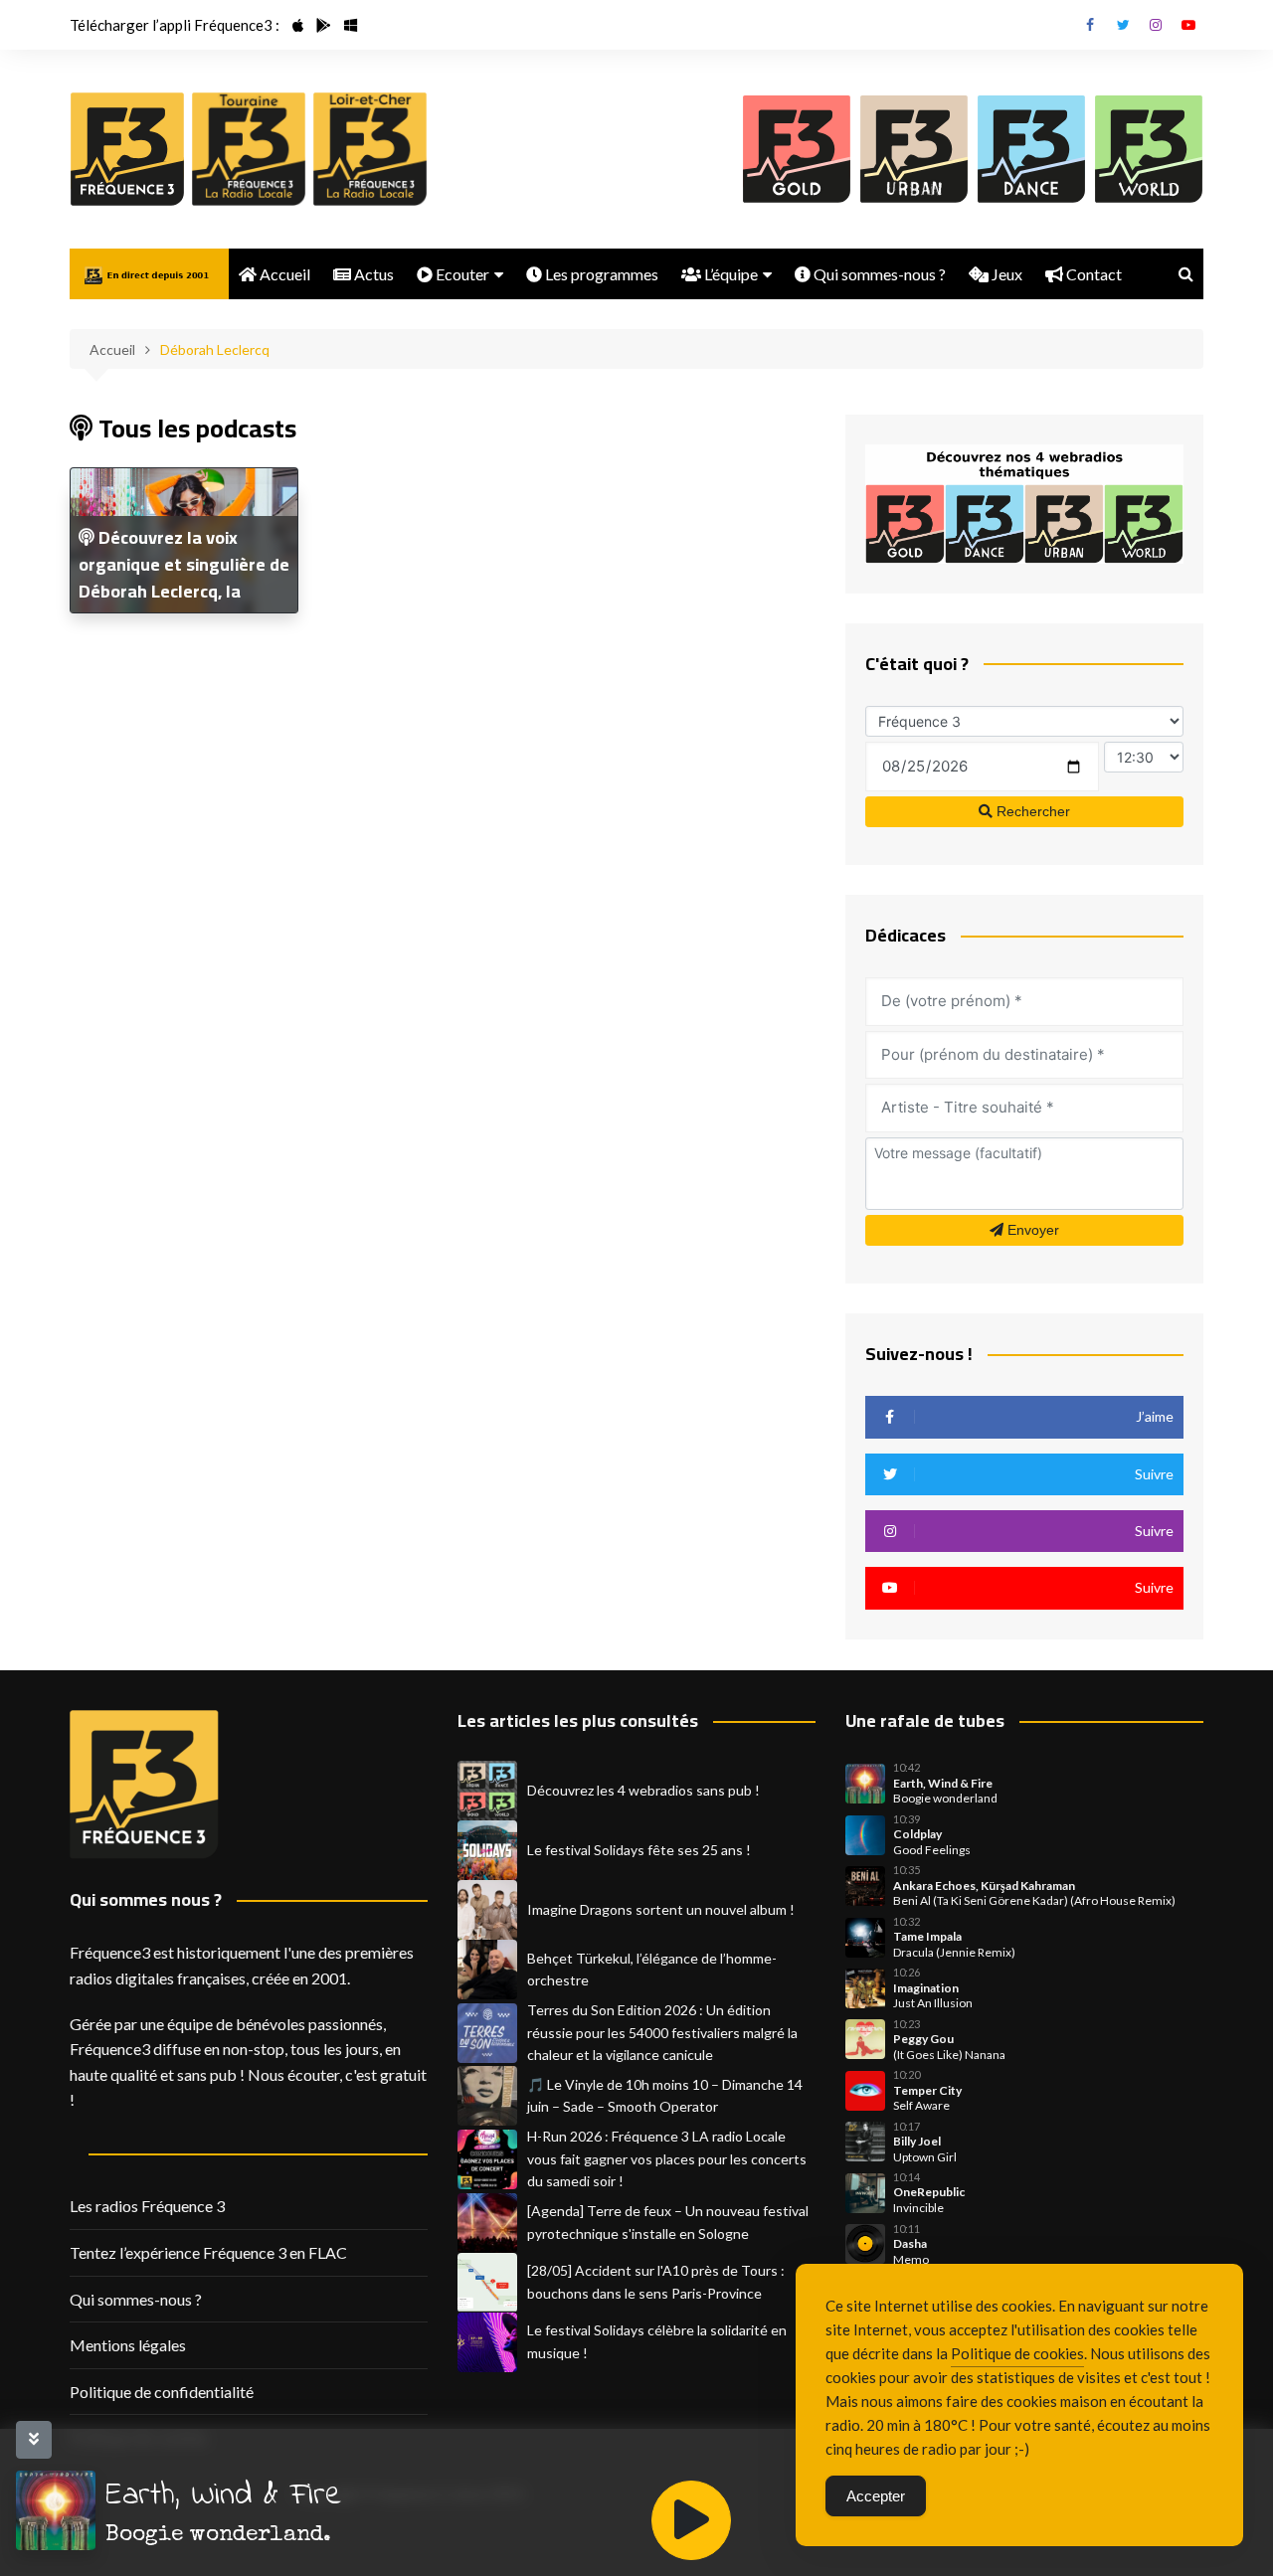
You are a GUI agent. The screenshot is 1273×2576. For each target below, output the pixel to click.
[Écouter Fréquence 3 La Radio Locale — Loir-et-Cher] (370, 149)
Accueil (283, 274)
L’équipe (729, 274)
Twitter (1123, 25)
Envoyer (1031, 1230)
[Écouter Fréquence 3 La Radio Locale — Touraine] (249, 149)
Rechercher (1031, 811)
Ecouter (461, 274)
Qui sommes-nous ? (878, 274)
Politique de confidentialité (162, 2392)
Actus (372, 274)
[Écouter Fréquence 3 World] (1149, 149)
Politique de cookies (1017, 2353)
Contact (1092, 274)
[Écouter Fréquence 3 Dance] (1031, 149)
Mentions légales (128, 2345)
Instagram (1156, 25)
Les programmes (600, 274)
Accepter (876, 2496)
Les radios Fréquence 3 (147, 2206)
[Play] (691, 2520)
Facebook (1090, 25)
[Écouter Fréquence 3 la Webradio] (127, 149)
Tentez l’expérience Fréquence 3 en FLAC (208, 2252)
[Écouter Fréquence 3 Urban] (914, 149)
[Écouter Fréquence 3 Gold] (797, 149)
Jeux (1005, 274)
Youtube (1188, 25)
